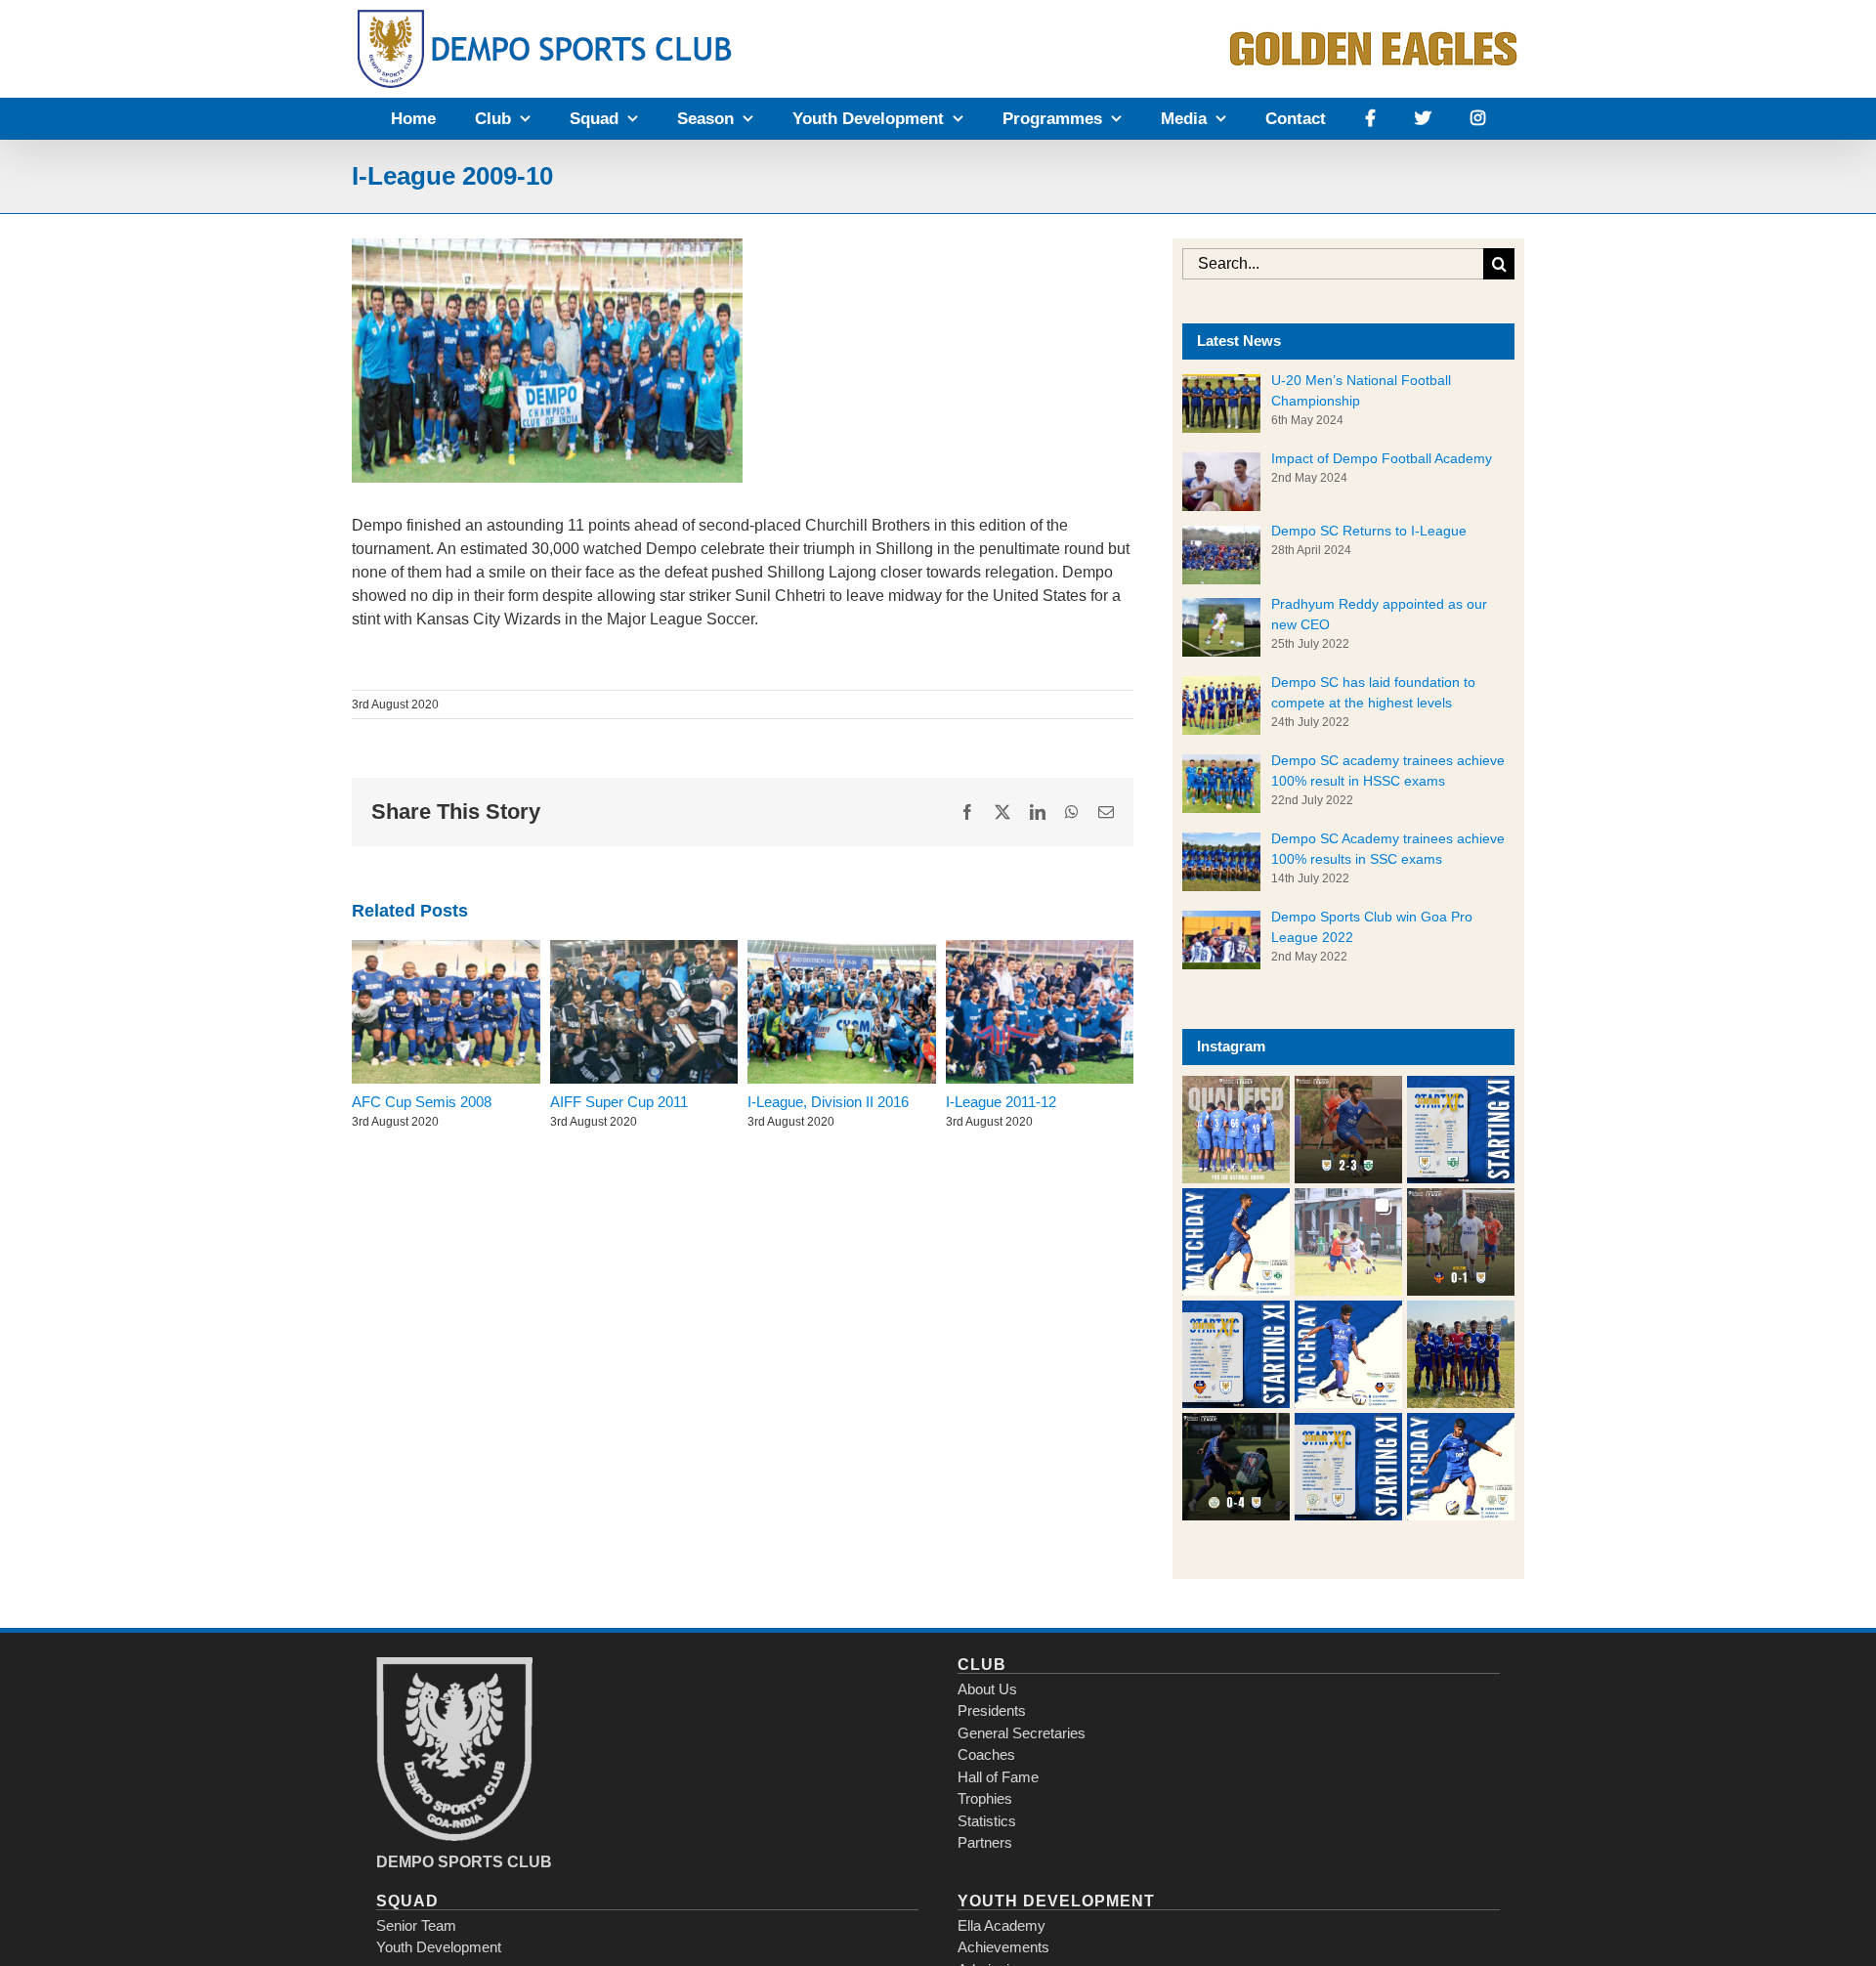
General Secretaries (1022, 1733)
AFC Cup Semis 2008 (422, 1102)
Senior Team (416, 1925)
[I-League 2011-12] (1040, 1012)
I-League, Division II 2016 (828, 1102)
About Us (987, 1689)
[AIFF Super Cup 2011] (644, 1012)
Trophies (985, 1798)
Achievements (1003, 1947)
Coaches (986, 1754)
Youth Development (439, 1947)
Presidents (992, 1710)
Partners (985, 1842)
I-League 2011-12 (1001, 1102)
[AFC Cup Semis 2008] (446, 1012)
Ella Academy (1002, 1925)
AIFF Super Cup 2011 (619, 1102)
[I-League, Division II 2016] (842, 1012)
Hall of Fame (998, 1777)
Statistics (987, 1821)
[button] (1236, 1130)
